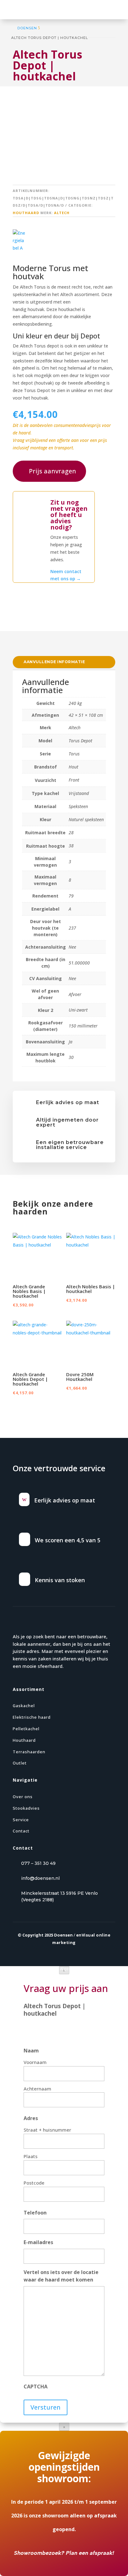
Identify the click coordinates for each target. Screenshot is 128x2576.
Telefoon (35, 2213)
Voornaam (35, 2062)
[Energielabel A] (19, 240)
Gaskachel (24, 1706)
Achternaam (37, 2089)
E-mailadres (38, 2242)
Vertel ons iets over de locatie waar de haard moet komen (61, 2276)
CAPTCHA (36, 2387)
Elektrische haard (32, 1717)
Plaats (31, 2156)
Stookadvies (26, 1808)
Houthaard (26, 213)
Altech (62, 213)
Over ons (23, 1797)
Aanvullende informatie (54, 662)
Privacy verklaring (38, 1969)
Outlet (20, 1763)
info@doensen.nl (40, 1878)
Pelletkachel (26, 1729)
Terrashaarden (29, 1752)
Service (21, 1820)
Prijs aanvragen (53, 471)
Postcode (34, 2183)
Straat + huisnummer (47, 2130)
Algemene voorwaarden (84, 1969)
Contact (21, 1831)
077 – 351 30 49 (38, 1863)
